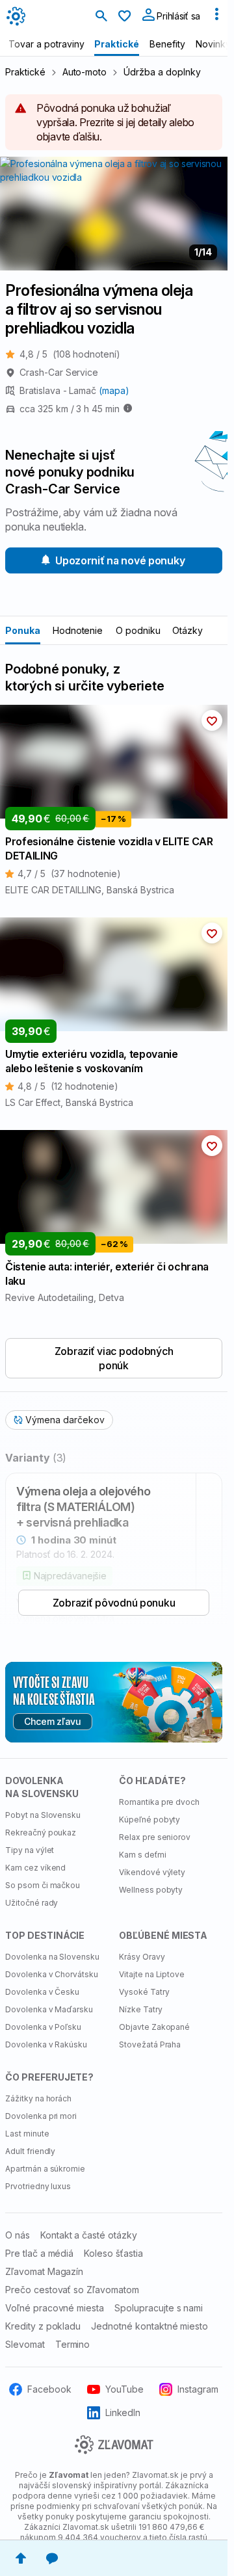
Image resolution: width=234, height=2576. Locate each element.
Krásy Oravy (142, 1957)
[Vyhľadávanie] (101, 17)
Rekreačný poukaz (41, 1833)
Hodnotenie (78, 630)
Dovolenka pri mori (41, 2116)
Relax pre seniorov (155, 1837)
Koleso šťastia (113, 2253)
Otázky (188, 630)
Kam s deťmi (143, 1855)
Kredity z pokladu (43, 2326)
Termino (73, 2344)
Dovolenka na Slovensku (52, 1957)
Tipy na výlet (30, 1850)
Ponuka (23, 630)
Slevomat (25, 2344)
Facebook (49, 2389)
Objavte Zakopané (154, 2027)
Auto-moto (85, 72)
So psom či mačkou (43, 1885)
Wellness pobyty (151, 1890)
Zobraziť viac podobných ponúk (114, 1358)
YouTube (124, 2389)
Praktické (25, 72)
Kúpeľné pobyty (149, 1820)
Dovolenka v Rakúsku (46, 2044)
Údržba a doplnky (162, 72)
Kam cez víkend (35, 1868)
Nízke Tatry (141, 2009)
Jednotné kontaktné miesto (149, 2326)
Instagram (198, 2389)
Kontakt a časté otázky (89, 2235)
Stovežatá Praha (150, 2044)
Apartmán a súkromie (45, 2169)
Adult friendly (30, 2151)
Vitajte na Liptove (152, 1974)
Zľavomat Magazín (44, 2271)
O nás (18, 2235)
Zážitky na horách (38, 2098)
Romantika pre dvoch (159, 1802)
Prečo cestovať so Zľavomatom (72, 2290)
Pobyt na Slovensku (43, 1815)
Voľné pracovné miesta (55, 2308)
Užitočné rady (32, 1903)
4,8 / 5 (70, 354)
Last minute (27, 2134)
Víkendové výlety (152, 1872)
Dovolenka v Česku (42, 1992)
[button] (212, 720)
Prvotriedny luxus (38, 2186)
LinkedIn (123, 2412)
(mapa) (114, 390)
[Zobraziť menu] (216, 17)
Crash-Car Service (59, 372)
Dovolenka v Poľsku (43, 2027)
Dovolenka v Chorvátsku (52, 1974)
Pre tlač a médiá (39, 2253)
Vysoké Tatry (144, 1992)
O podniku (138, 630)
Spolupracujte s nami (159, 2308)
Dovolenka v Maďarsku (49, 2009)
